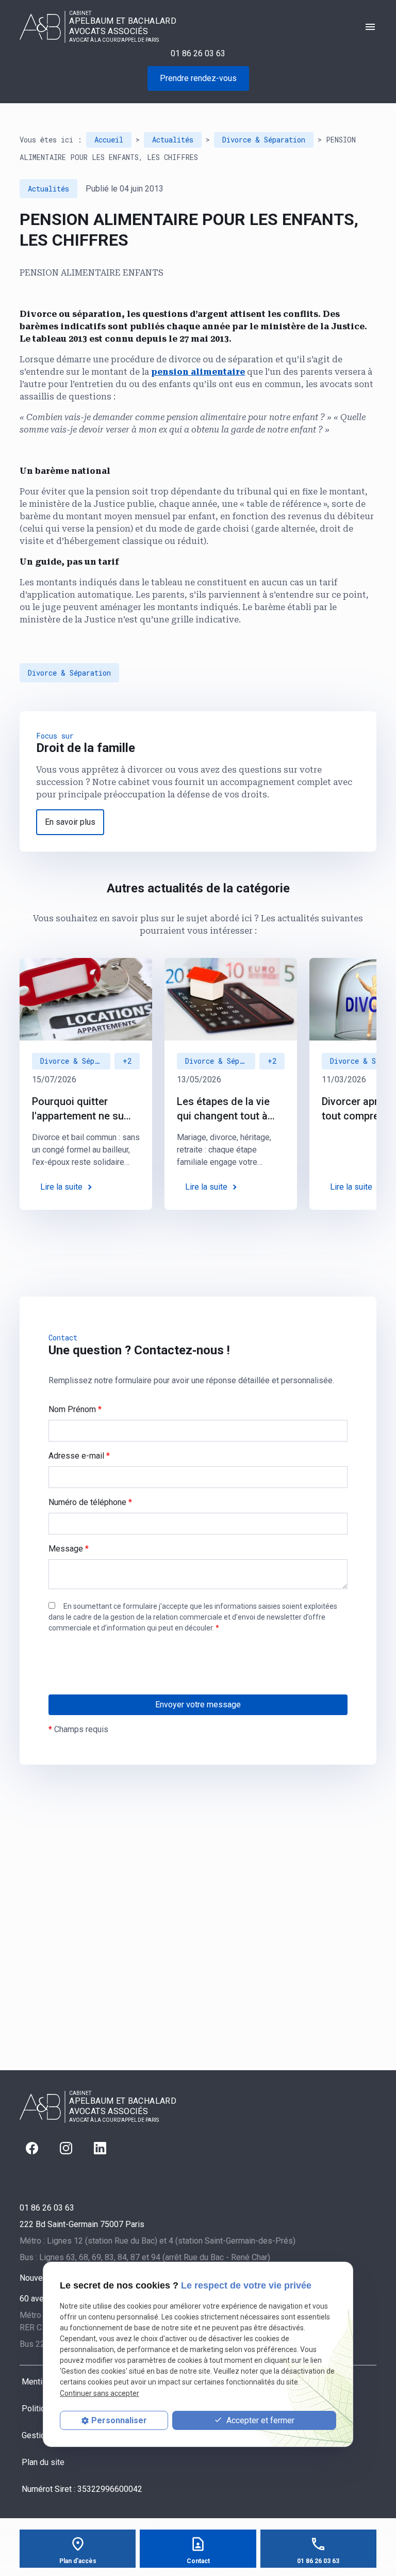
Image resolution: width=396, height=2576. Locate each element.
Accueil (109, 140)
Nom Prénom (75, 1409)
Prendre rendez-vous (198, 78)
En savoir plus (70, 822)
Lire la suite (61, 1187)
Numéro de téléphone (90, 1502)
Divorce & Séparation (264, 140)
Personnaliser (119, 2420)
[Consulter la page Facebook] (32, 2148)
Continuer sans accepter (100, 2393)
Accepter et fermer (259, 2420)
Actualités (173, 140)
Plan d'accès (78, 2561)
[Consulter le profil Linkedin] (100, 2148)
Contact (198, 2561)
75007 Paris (82, 2224)
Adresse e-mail (79, 1456)
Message (69, 1549)
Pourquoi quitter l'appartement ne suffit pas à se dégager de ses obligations (84, 1109)
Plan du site (43, 2462)
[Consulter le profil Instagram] (66, 2148)
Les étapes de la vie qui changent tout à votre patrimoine (223, 1109)
